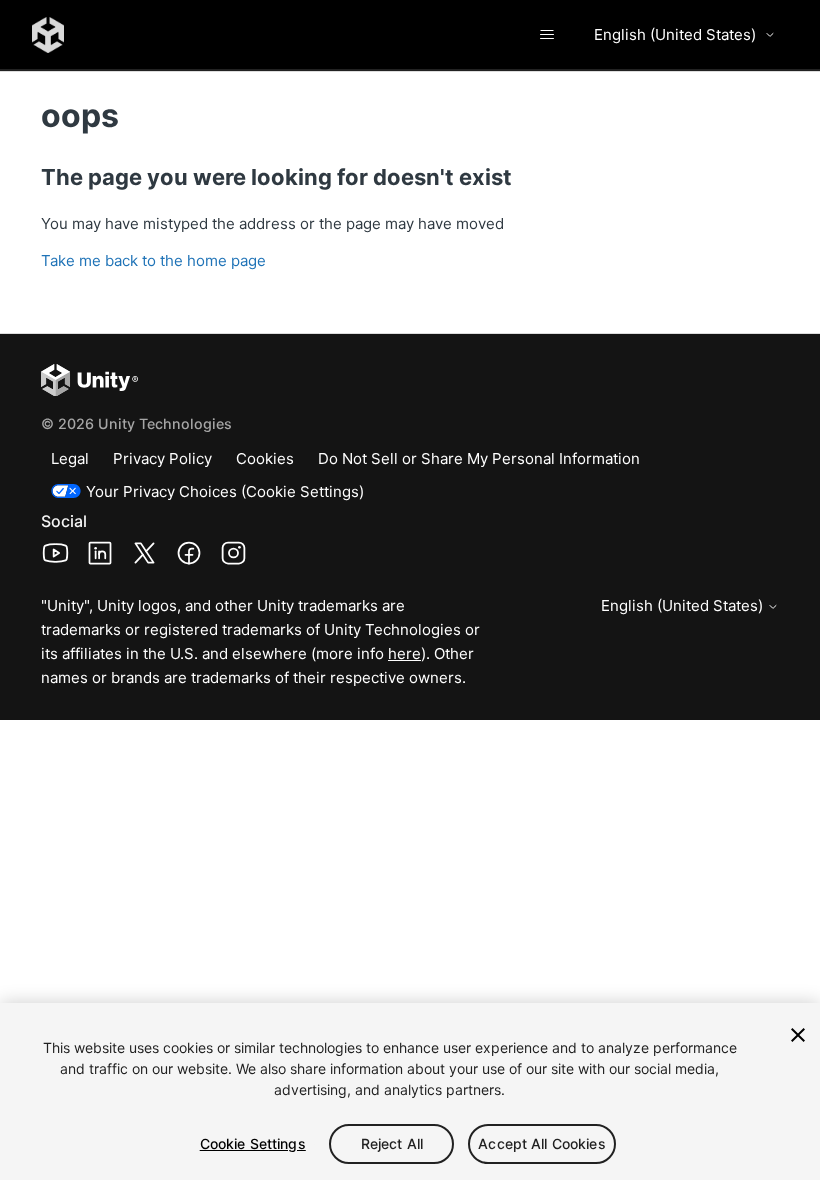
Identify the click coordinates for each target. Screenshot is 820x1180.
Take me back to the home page (153, 260)
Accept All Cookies (542, 1143)
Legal (70, 458)
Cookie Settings (253, 1143)
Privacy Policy (162, 458)
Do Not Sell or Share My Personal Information (479, 458)
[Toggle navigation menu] (546, 35)
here (404, 653)
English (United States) (675, 34)
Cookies (265, 458)
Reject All (392, 1143)
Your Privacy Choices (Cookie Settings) (225, 491)
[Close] (798, 1035)
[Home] (48, 35)
